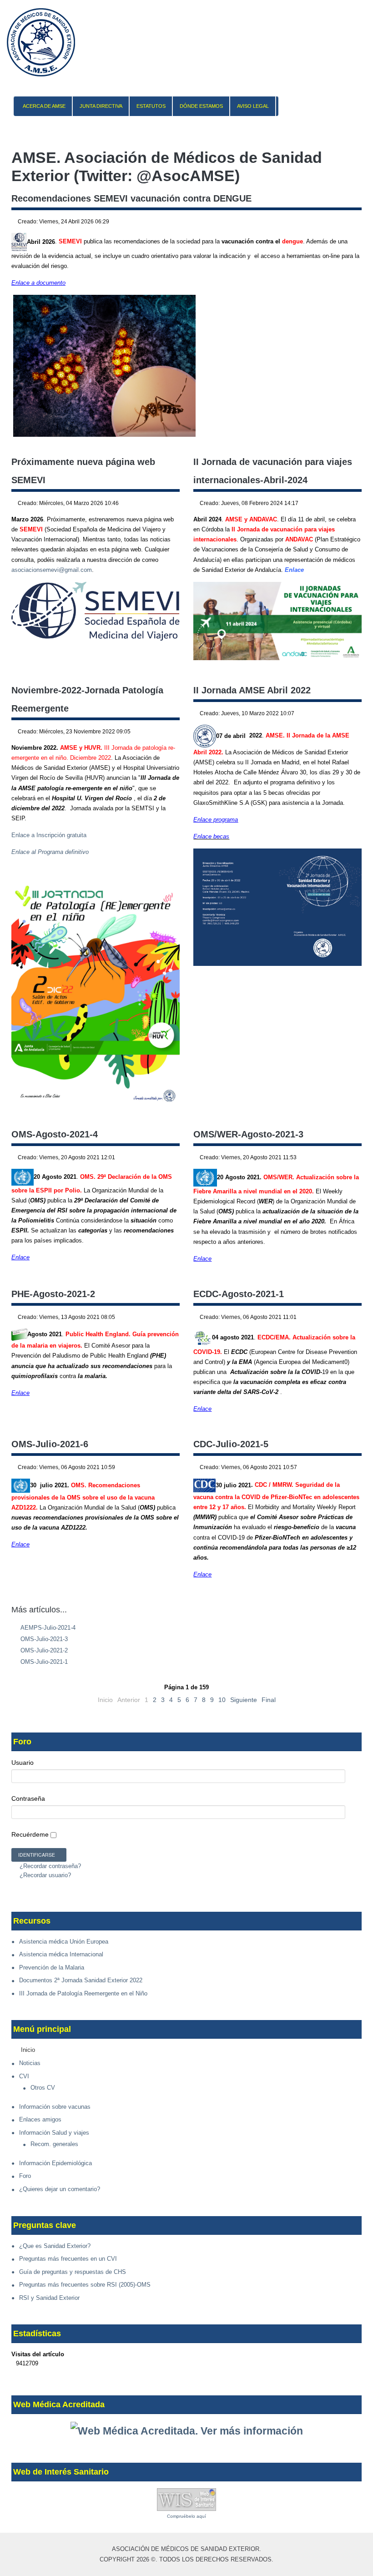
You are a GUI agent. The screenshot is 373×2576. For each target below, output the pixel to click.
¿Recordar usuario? (44, 1875)
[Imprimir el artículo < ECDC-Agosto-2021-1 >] (349, 1318)
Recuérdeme (30, 1834)
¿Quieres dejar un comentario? (60, 2189)
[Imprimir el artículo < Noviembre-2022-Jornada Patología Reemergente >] (167, 732)
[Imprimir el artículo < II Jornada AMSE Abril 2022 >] (349, 714)
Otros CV (43, 2088)
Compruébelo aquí (186, 2516)
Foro (25, 2176)
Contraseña (28, 1798)
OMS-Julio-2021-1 (43, 1662)
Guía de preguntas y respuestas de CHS (73, 2272)
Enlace (294, 570)
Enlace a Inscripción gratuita (49, 835)
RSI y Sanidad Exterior (49, 2298)
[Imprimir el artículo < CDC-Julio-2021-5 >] (349, 1468)
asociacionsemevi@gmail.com (52, 570)
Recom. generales (54, 2144)
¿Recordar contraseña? (49, 1866)
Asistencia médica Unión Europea (64, 1942)
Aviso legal (253, 106)
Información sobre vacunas (55, 2107)
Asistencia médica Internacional (61, 1954)
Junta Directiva (101, 106)
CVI (24, 2076)
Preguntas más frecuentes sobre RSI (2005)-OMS (85, 2285)
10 (222, 1700)
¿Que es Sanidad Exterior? (55, 2246)
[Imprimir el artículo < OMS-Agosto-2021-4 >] (167, 1158)
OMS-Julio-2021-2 (43, 1650)
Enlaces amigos (40, 2119)
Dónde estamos (201, 106)
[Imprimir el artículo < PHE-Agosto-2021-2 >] (167, 1318)
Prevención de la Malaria (52, 1967)
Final (269, 1700)
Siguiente (244, 1700)
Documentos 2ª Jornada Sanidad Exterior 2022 (81, 1980)
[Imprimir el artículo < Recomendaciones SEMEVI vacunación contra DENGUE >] (349, 222)
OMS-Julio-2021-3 (43, 1639)
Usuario (23, 1763)
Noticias (30, 2063)
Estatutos (151, 106)
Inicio (28, 2050)
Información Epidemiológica (55, 2163)
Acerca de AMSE (44, 106)
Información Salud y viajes (54, 2133)
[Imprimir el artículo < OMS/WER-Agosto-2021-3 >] (349, 1158)
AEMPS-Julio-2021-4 (47, 1628)
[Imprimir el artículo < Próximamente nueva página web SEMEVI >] (167, 504)
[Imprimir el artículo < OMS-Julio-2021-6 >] (167, 1468)
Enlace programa (216, 820)
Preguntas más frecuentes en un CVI (68, 2259)
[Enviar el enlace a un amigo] (359, 222)
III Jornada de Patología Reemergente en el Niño (83, 1993)
